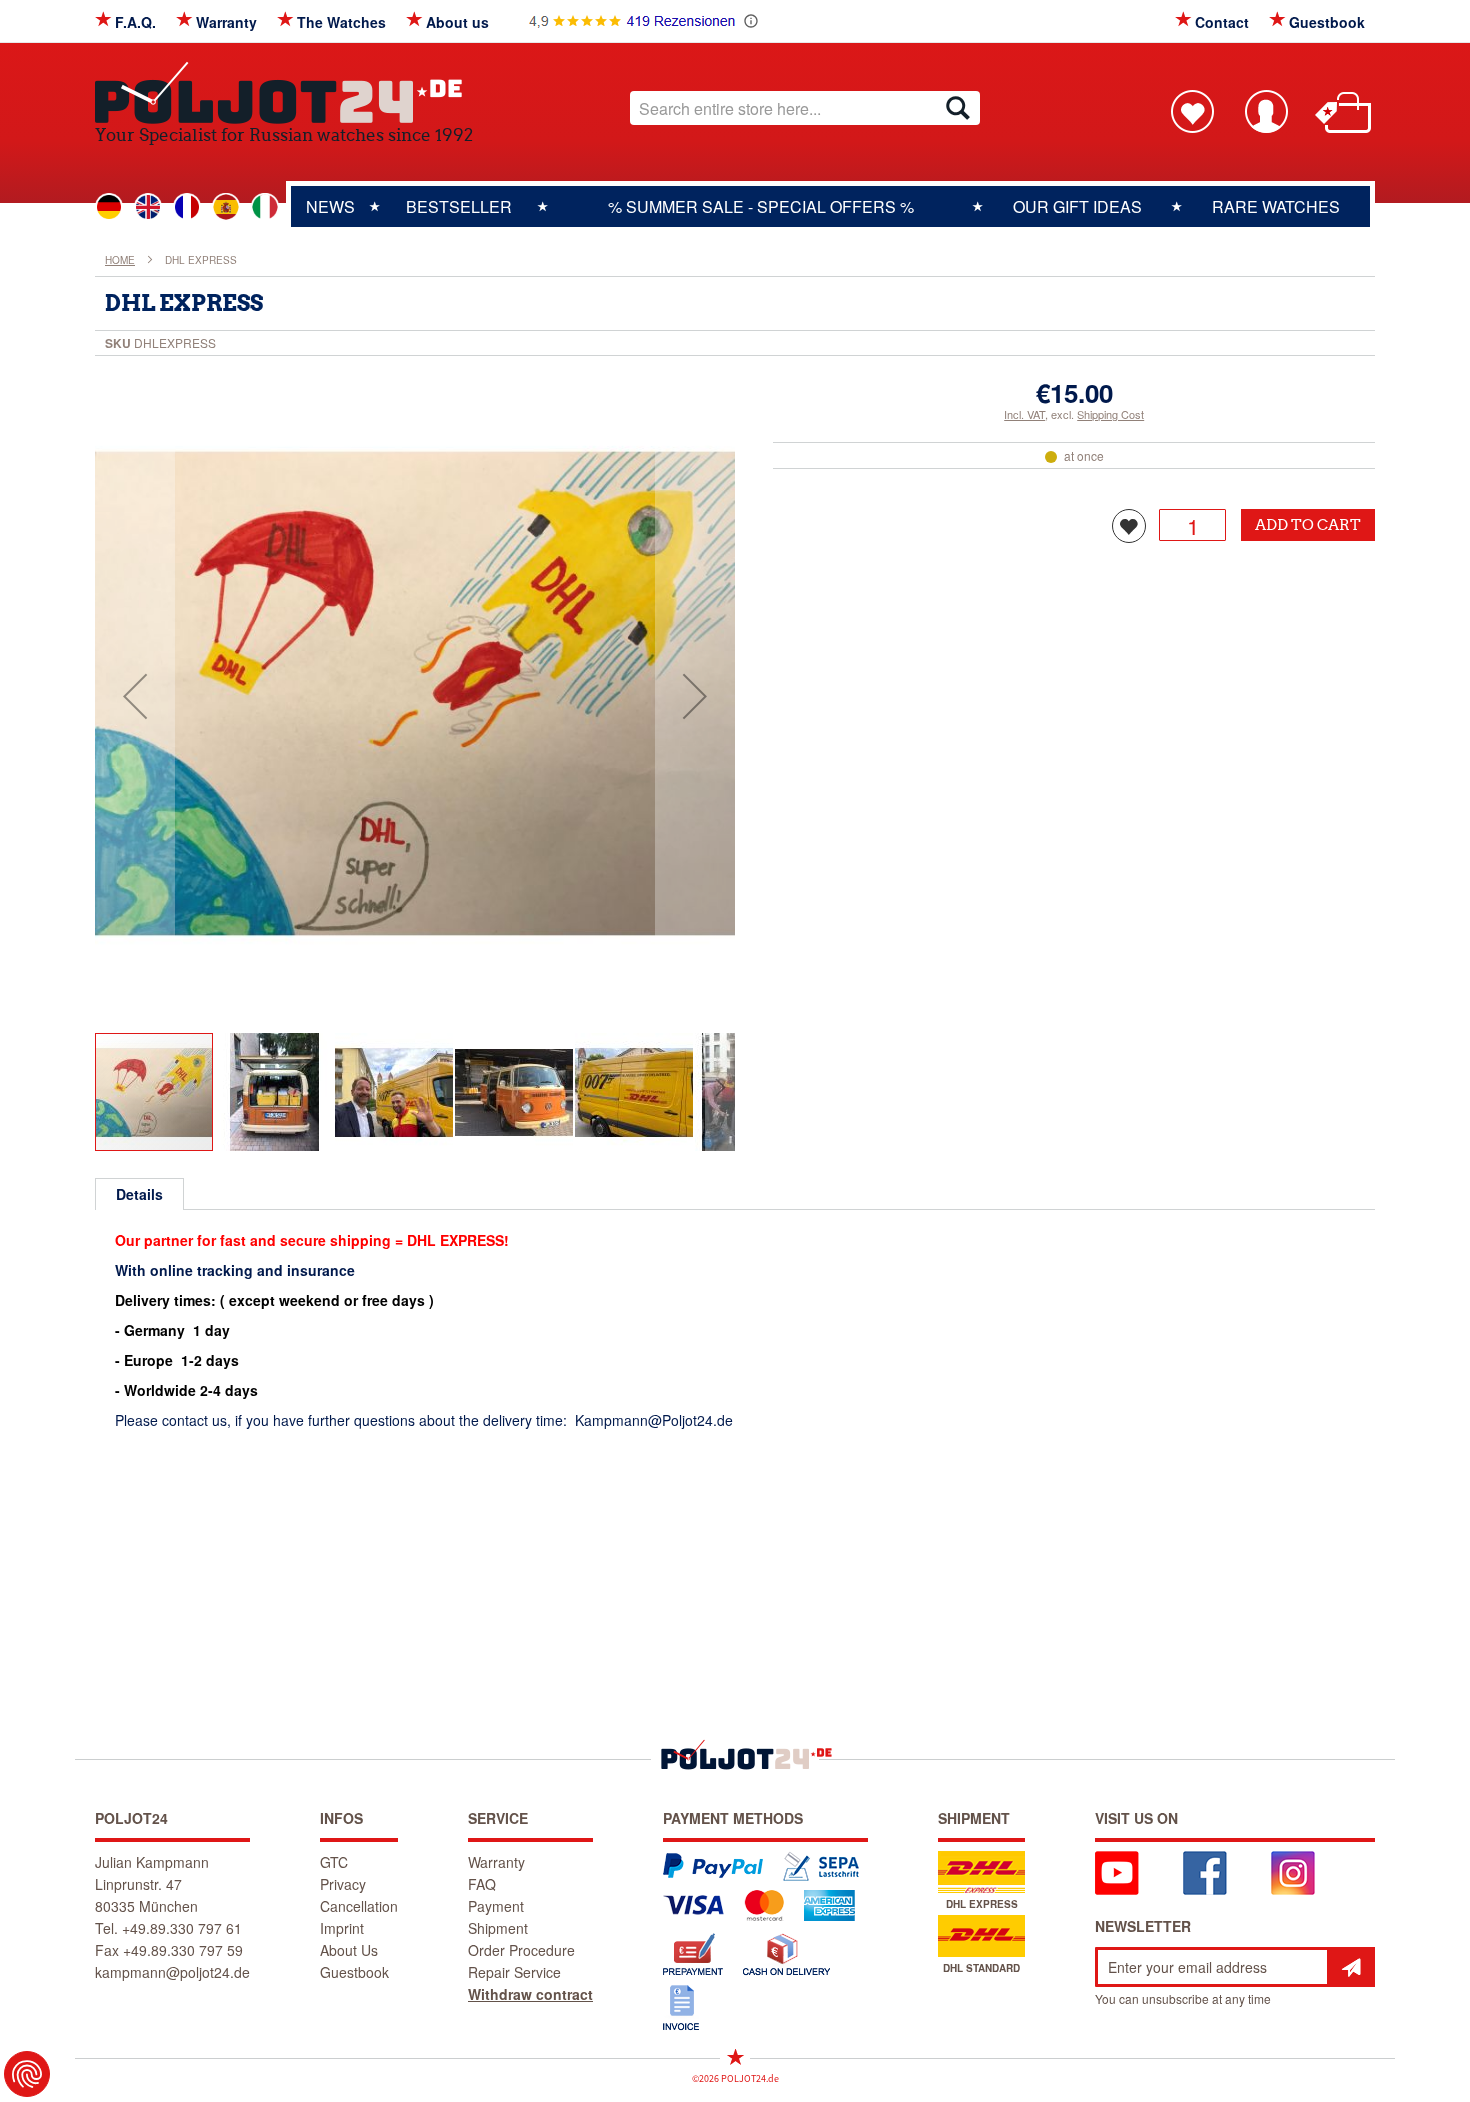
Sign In (1266, 111)
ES (226, 207)
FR (187, 207)
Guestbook (1327, 22)
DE (109, 207)
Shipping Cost (1110, 414)
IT (265, 207)
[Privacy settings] (27, 2074)
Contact (1222, 22)
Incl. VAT (1024, 414)
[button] (135, 696)
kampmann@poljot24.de (172, 1972)
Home (120, 260)
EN (148, 207)
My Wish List (1192, 111)
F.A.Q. (135, 22)
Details (139, 1194)
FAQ (482, 1884)
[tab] (139, 1194)
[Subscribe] (1351, 1967)
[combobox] (805, 108)
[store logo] (284, 92)
